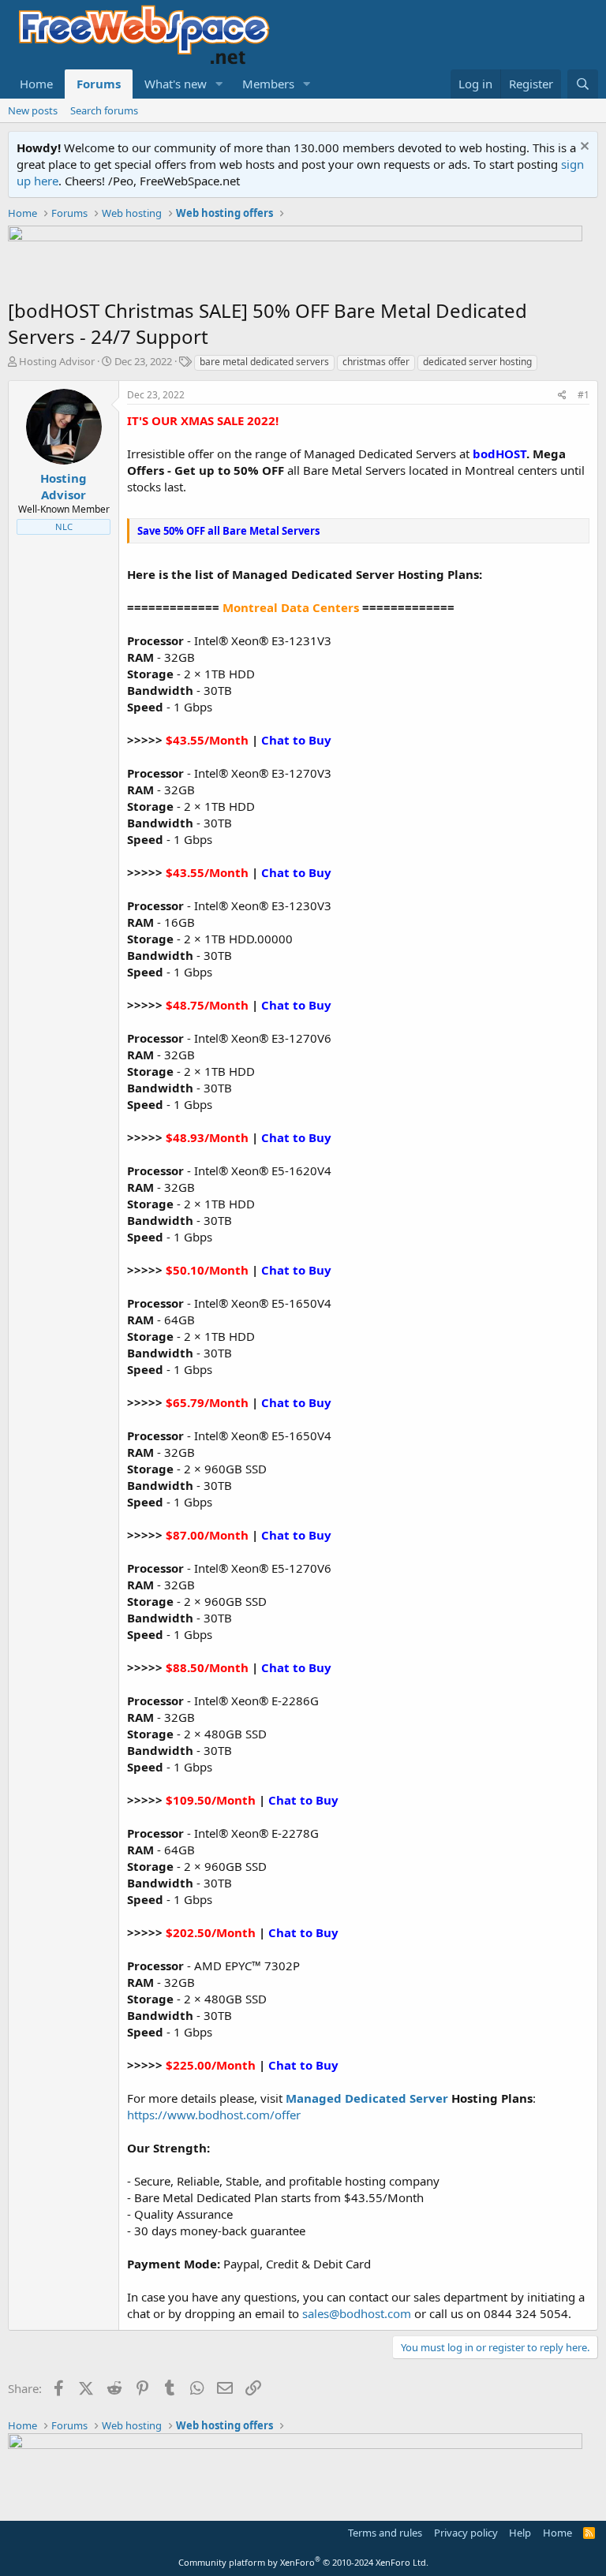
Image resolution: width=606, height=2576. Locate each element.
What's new (176, 84)
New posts (33, 110)
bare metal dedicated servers (264, 362)
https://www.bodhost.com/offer (214, 2115)
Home (36, 84)
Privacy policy (466, 2533)
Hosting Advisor (57, 361)
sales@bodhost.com (357, 2313)
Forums (99, 84)
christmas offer (376, 362)
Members (268, 84)
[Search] (583, 84)
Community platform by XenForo (303, 2562)
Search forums (104, 110)
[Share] (562, 396)
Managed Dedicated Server (367, 2098)
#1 (584, 395)
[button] (219, 84)
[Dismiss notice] (583, 148)
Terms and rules (385, 2533)
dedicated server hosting (477, 362)
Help (520, 2533)
